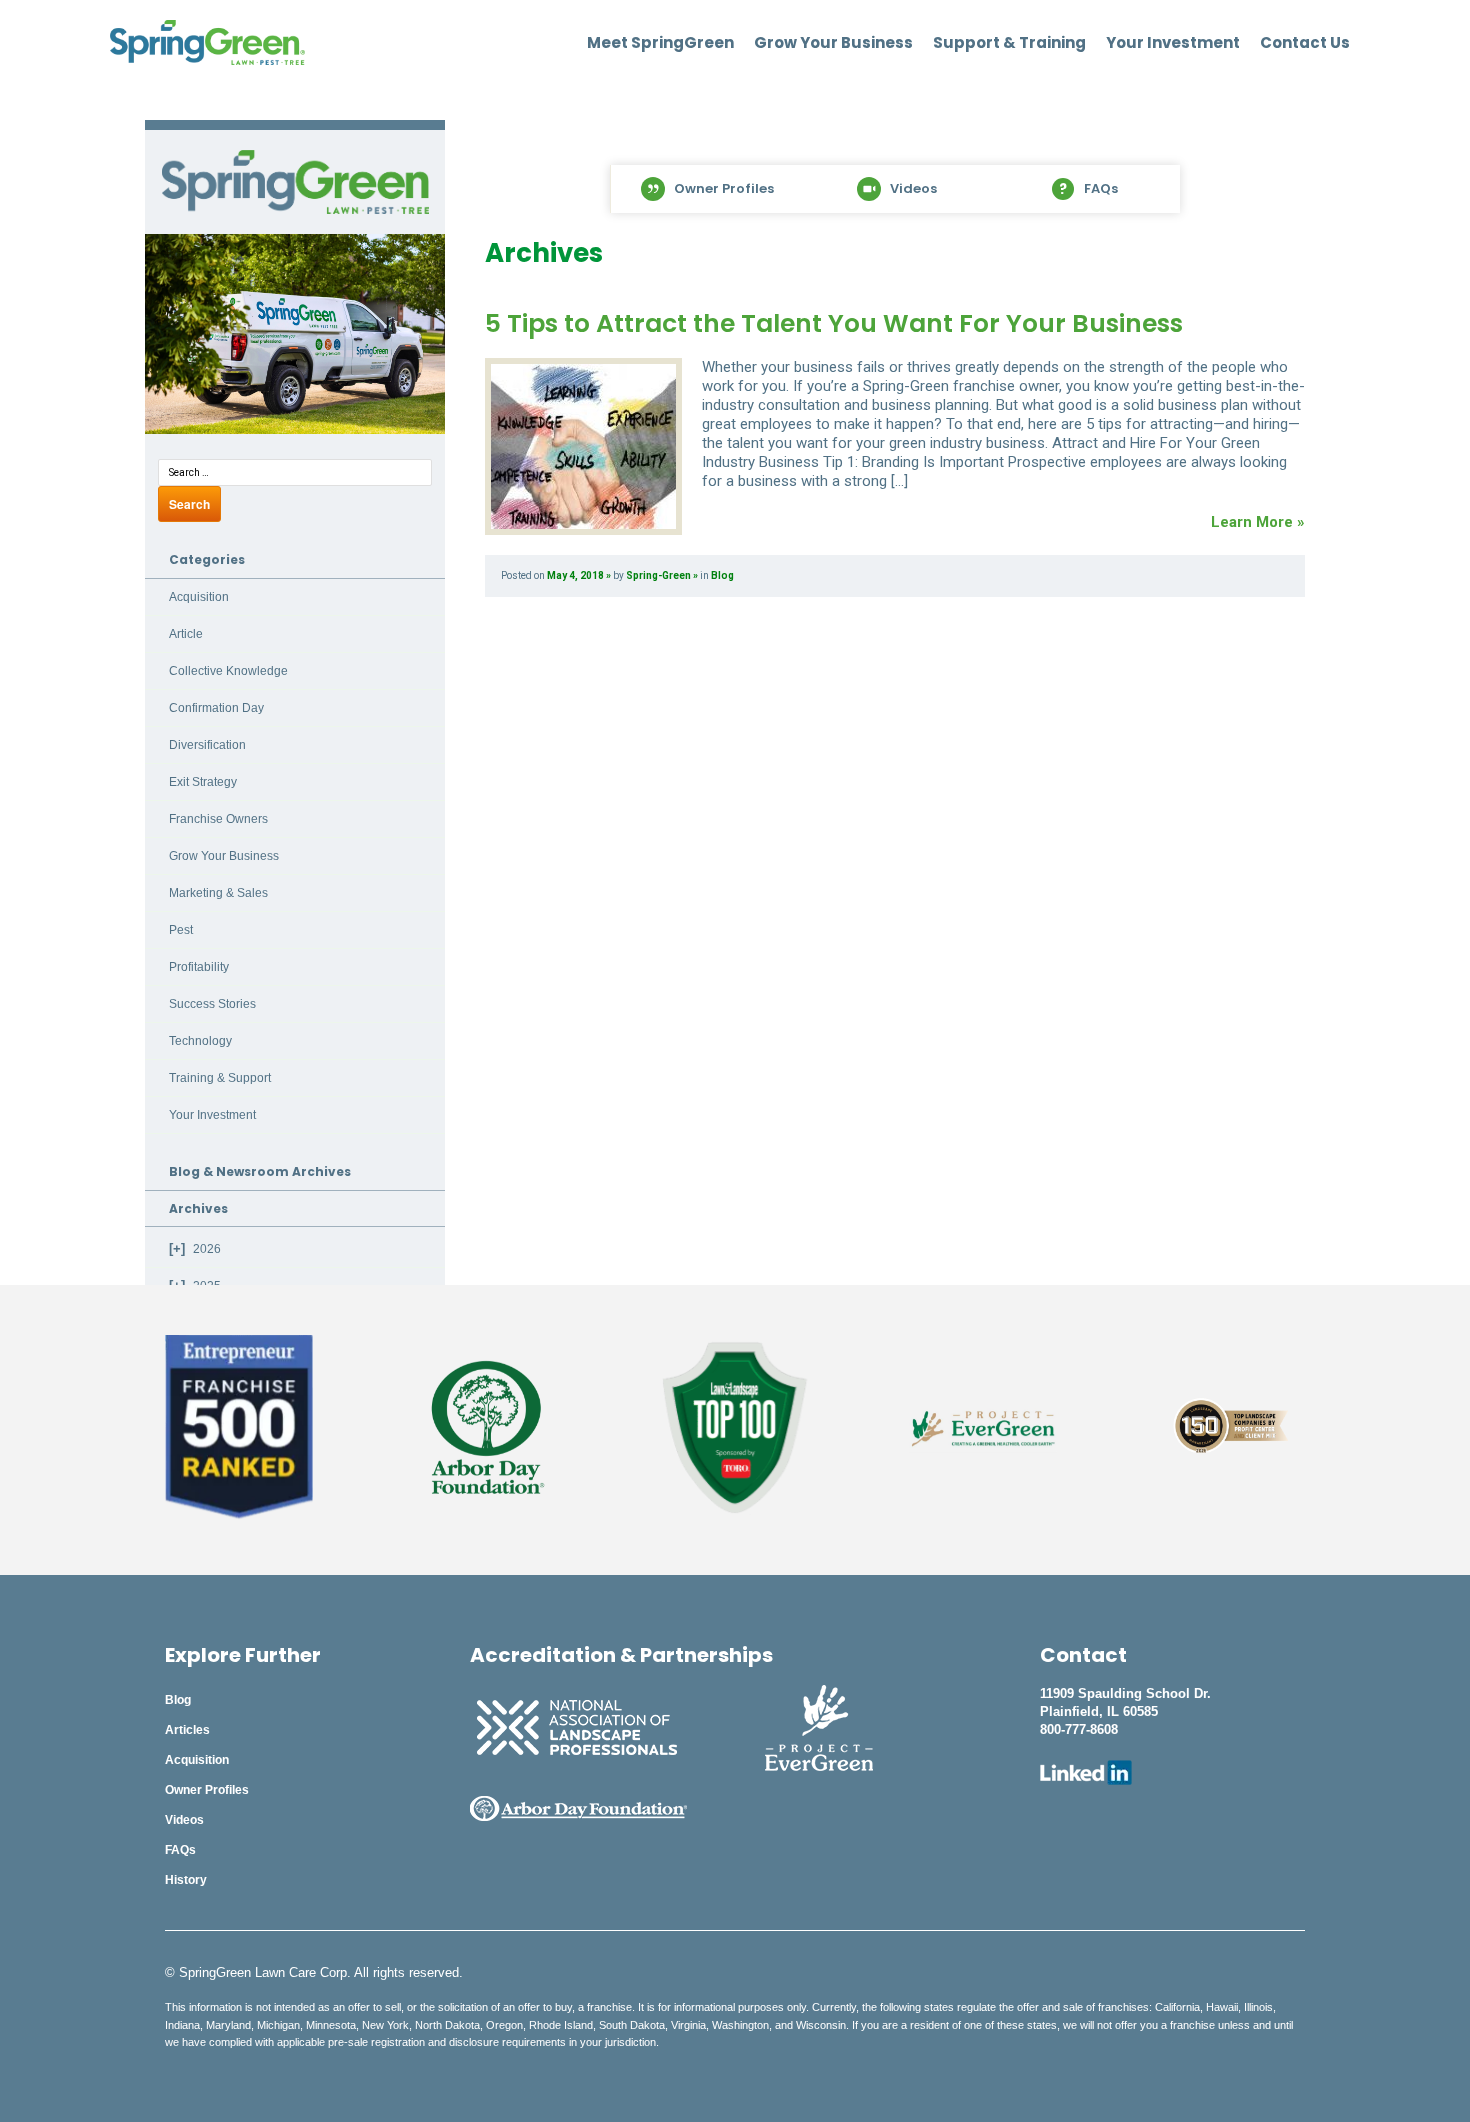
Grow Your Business (833, 43)
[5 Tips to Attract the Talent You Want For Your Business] (583, 446)
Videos (184, 1820)
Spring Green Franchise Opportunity (295, 182)
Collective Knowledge (228, 671)
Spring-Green (658, 575)
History (186, 1880)
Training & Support (220, 1078)
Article (186, 634)
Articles (187, 1730)
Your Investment (1173, 43)
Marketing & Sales (218, 893)
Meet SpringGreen (660, 43)
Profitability (199, 967)
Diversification (207, 745)
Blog (722, 575)
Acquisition (199, 597)
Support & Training (1009, 43)
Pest (181, 930)
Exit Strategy (203, 782)
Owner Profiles (207, 1790)
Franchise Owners (218, 819)
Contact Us (1305, 43)
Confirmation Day (216, 708)
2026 (207, 1249)
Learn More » (1258, 522)
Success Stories (212, 1004)
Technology (200, 1041)
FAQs (180, 1850)
